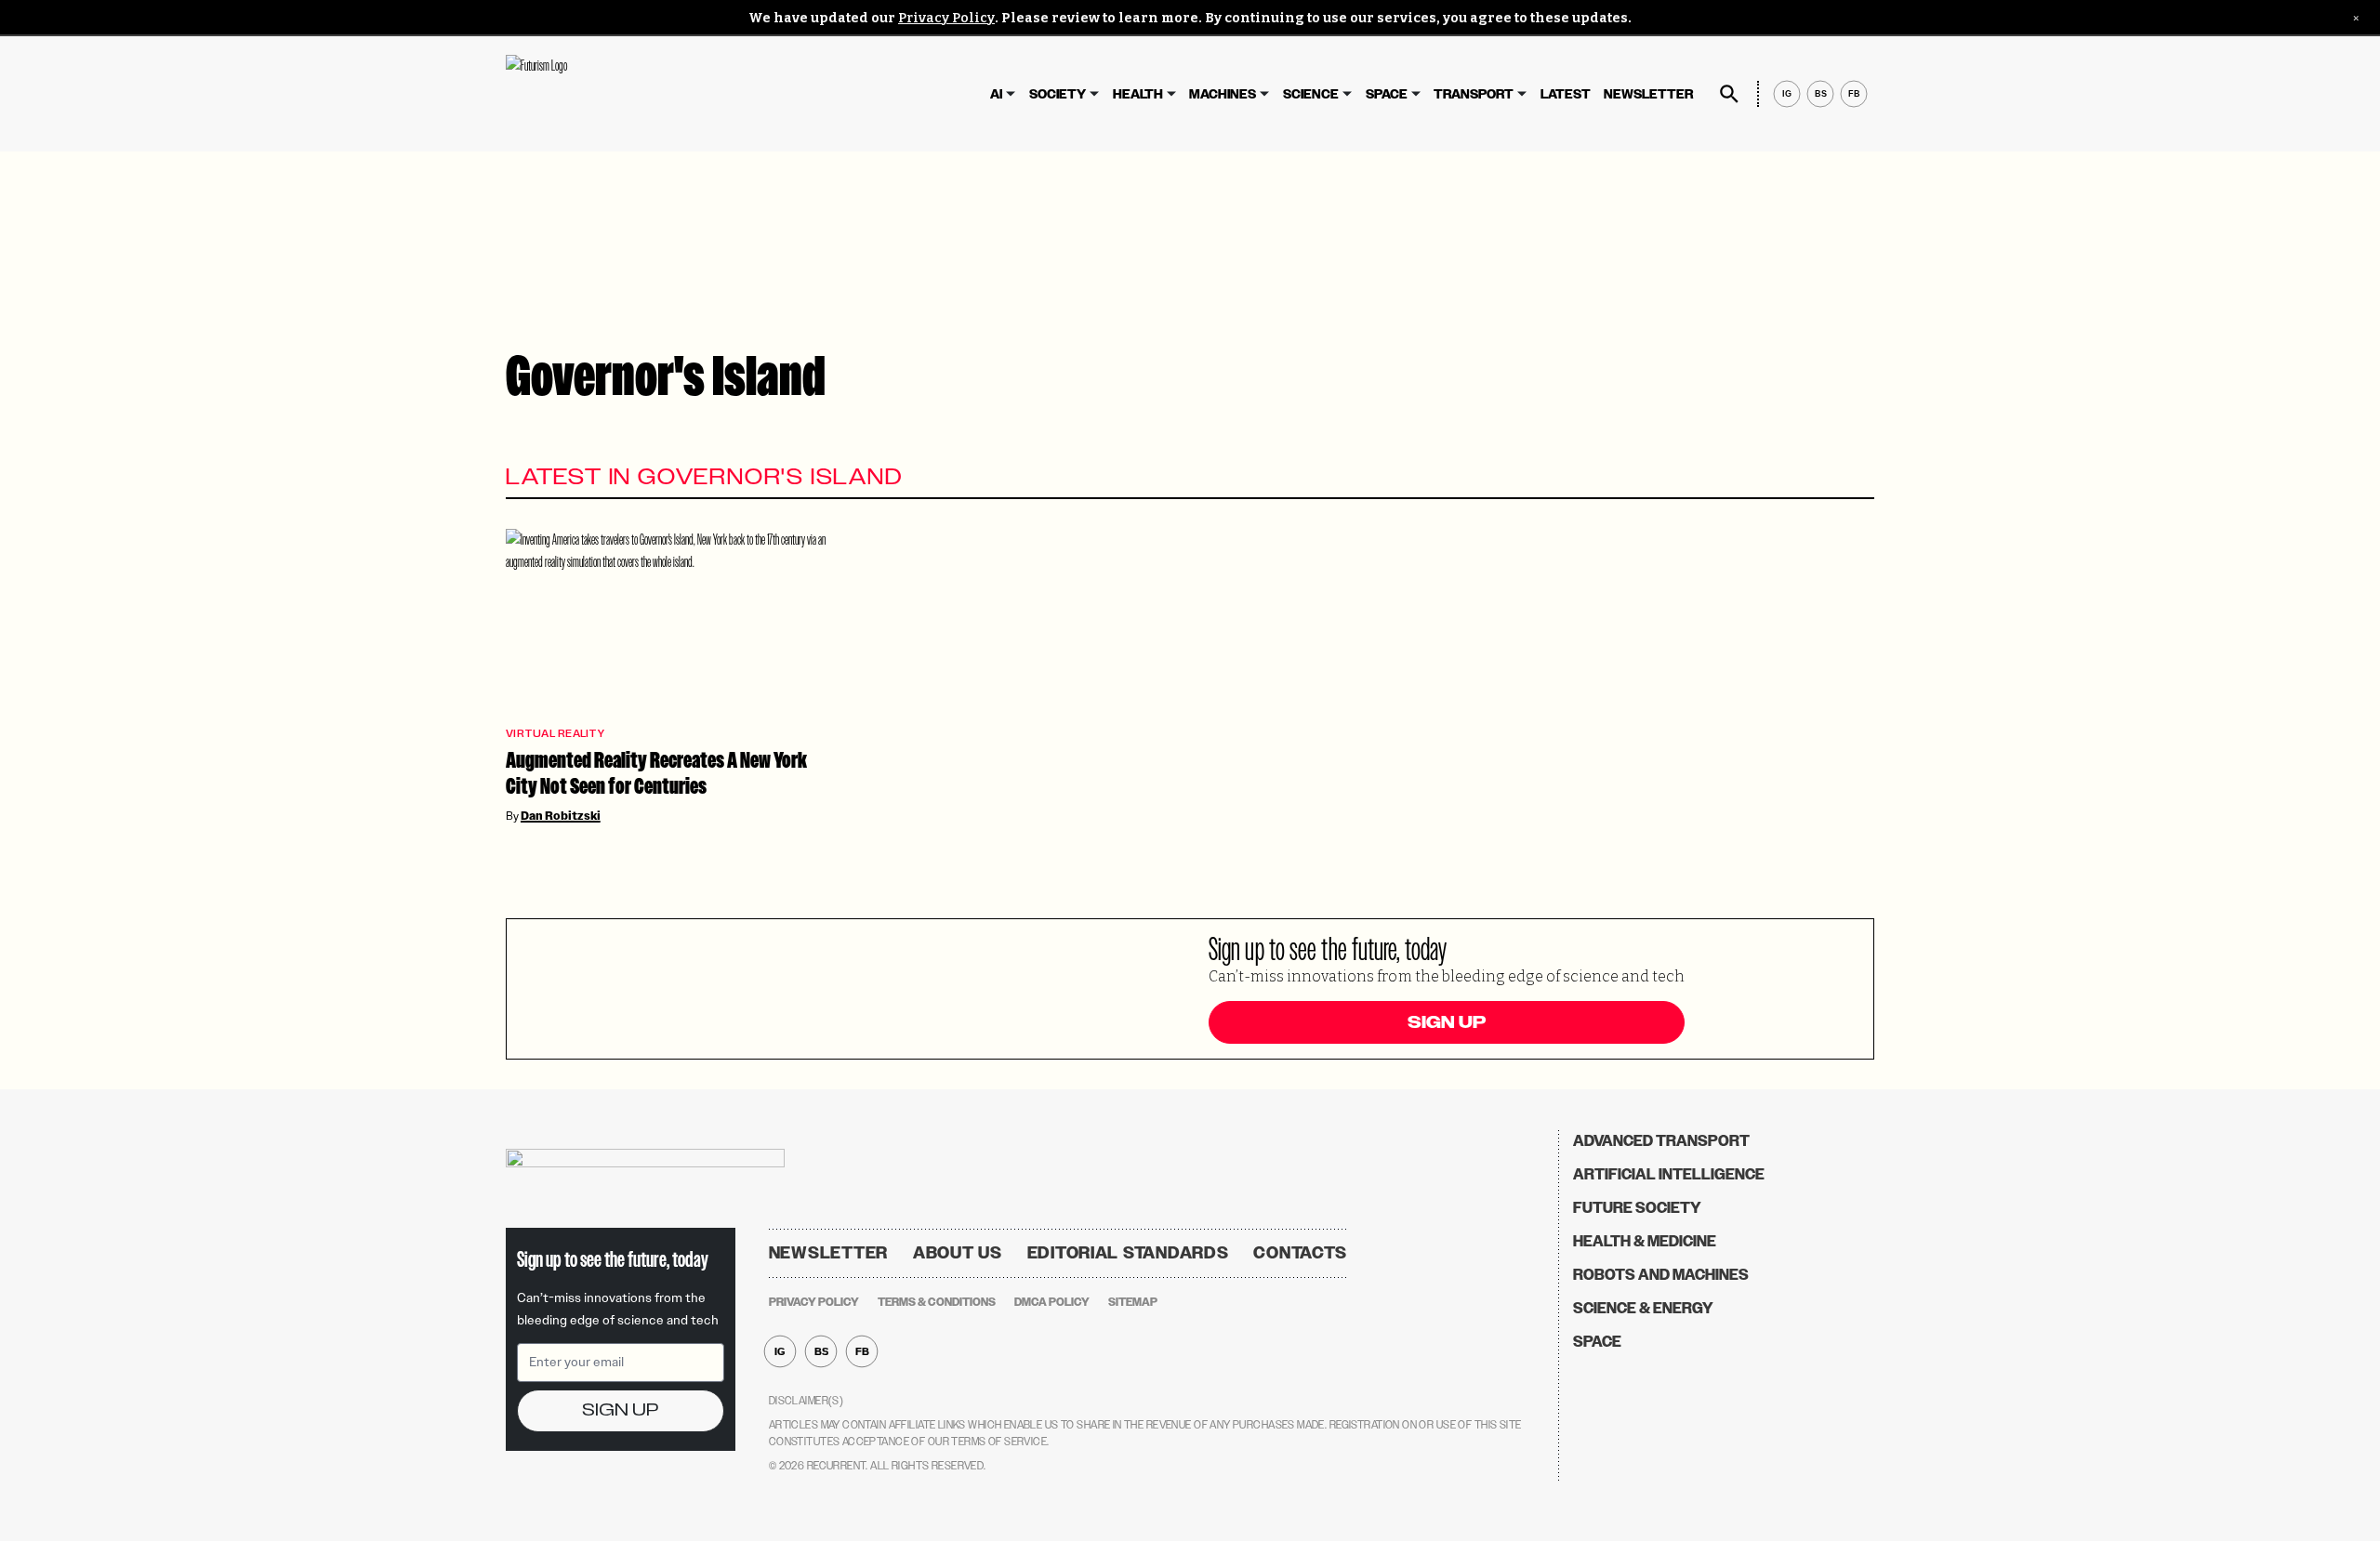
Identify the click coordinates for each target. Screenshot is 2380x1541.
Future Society (1637, 1208)
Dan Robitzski (561, 816)
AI (996, 94)
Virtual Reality (555, 734)
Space (1387, 94)
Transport (1474, 94)
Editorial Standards (1128, 1253)
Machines (1223, 94)
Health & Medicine (1645, 1241)
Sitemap (1133, 1302)
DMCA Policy (1052, 1302)
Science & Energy (1643, 1308)
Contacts (1300, 1253)
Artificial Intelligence (1669, 1174)
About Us (958, 1253)
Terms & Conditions (937, 1302)
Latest (1566, 94)
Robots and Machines (1661, 1275)
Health (1138, 94)
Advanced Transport (1661, 1141)
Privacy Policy (946, 18)
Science (1311, 94)
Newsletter (1648, 94)
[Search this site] (1729, 94)
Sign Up (1447, 1022)
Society (1058, 94)
